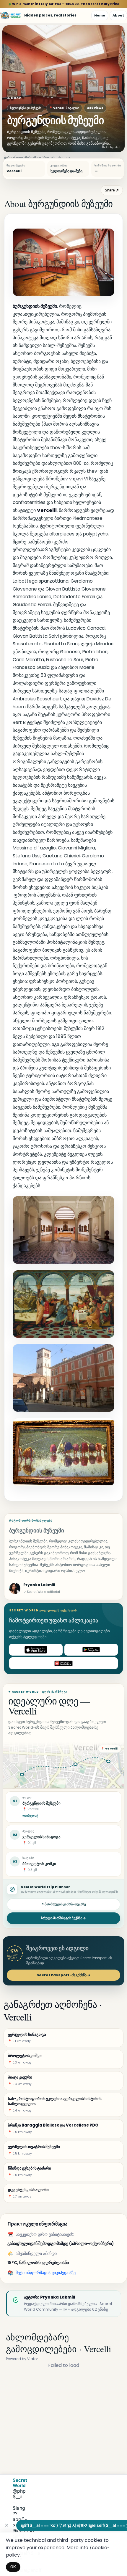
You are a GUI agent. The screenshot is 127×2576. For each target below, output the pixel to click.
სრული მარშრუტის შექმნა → (63, 1918)
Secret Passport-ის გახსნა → (63, 1975)
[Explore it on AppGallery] (63, 1663)
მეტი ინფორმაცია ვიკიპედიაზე (46, 2273)
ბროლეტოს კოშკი (39, 1864)
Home (100, 15)
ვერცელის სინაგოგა (41, 1837)
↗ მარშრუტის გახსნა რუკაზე (63, 1904)
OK (13, 2567)
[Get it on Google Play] (91, 1650)
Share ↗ (112, 190)
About (118, 15)
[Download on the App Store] (36, 1650)
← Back (14, 98)
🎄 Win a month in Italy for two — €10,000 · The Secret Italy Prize (64, 4)
